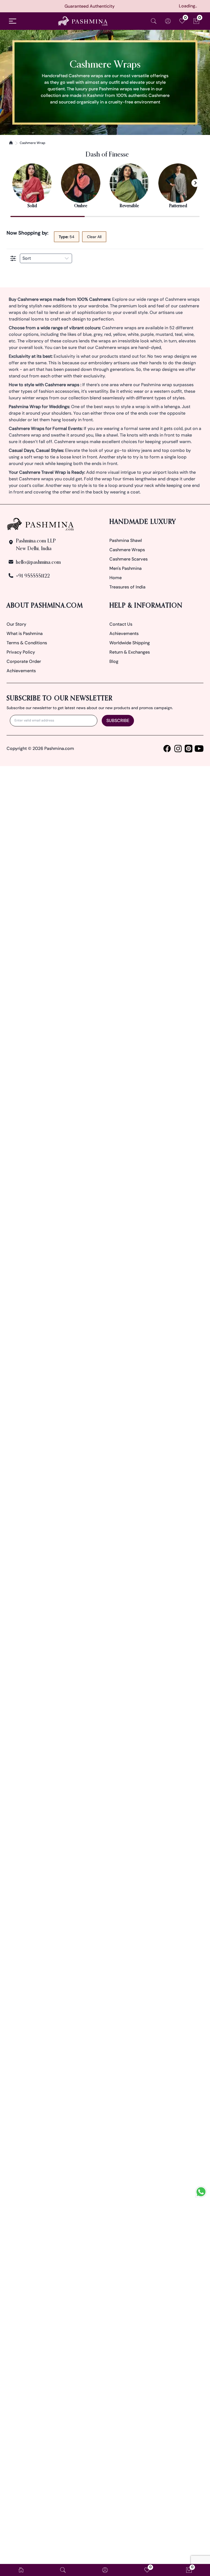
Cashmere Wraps (127, 550)
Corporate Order (24, 661)
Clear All (94, 237)
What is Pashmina (25, 633)
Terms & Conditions (27, 643)
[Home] (11, 143)
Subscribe (118, 720)
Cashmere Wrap (33, 143)
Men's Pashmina (126, 568)
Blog (114, 661)
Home (116, 578)
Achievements (21, 671)
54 (67, 237)
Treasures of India (127, 587)
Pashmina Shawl (126, 540)
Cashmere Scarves (129, 559)
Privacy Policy (21, 652)
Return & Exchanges (130, 652)
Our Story (16, 624)
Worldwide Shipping (130, 643)
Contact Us (121, 624)
